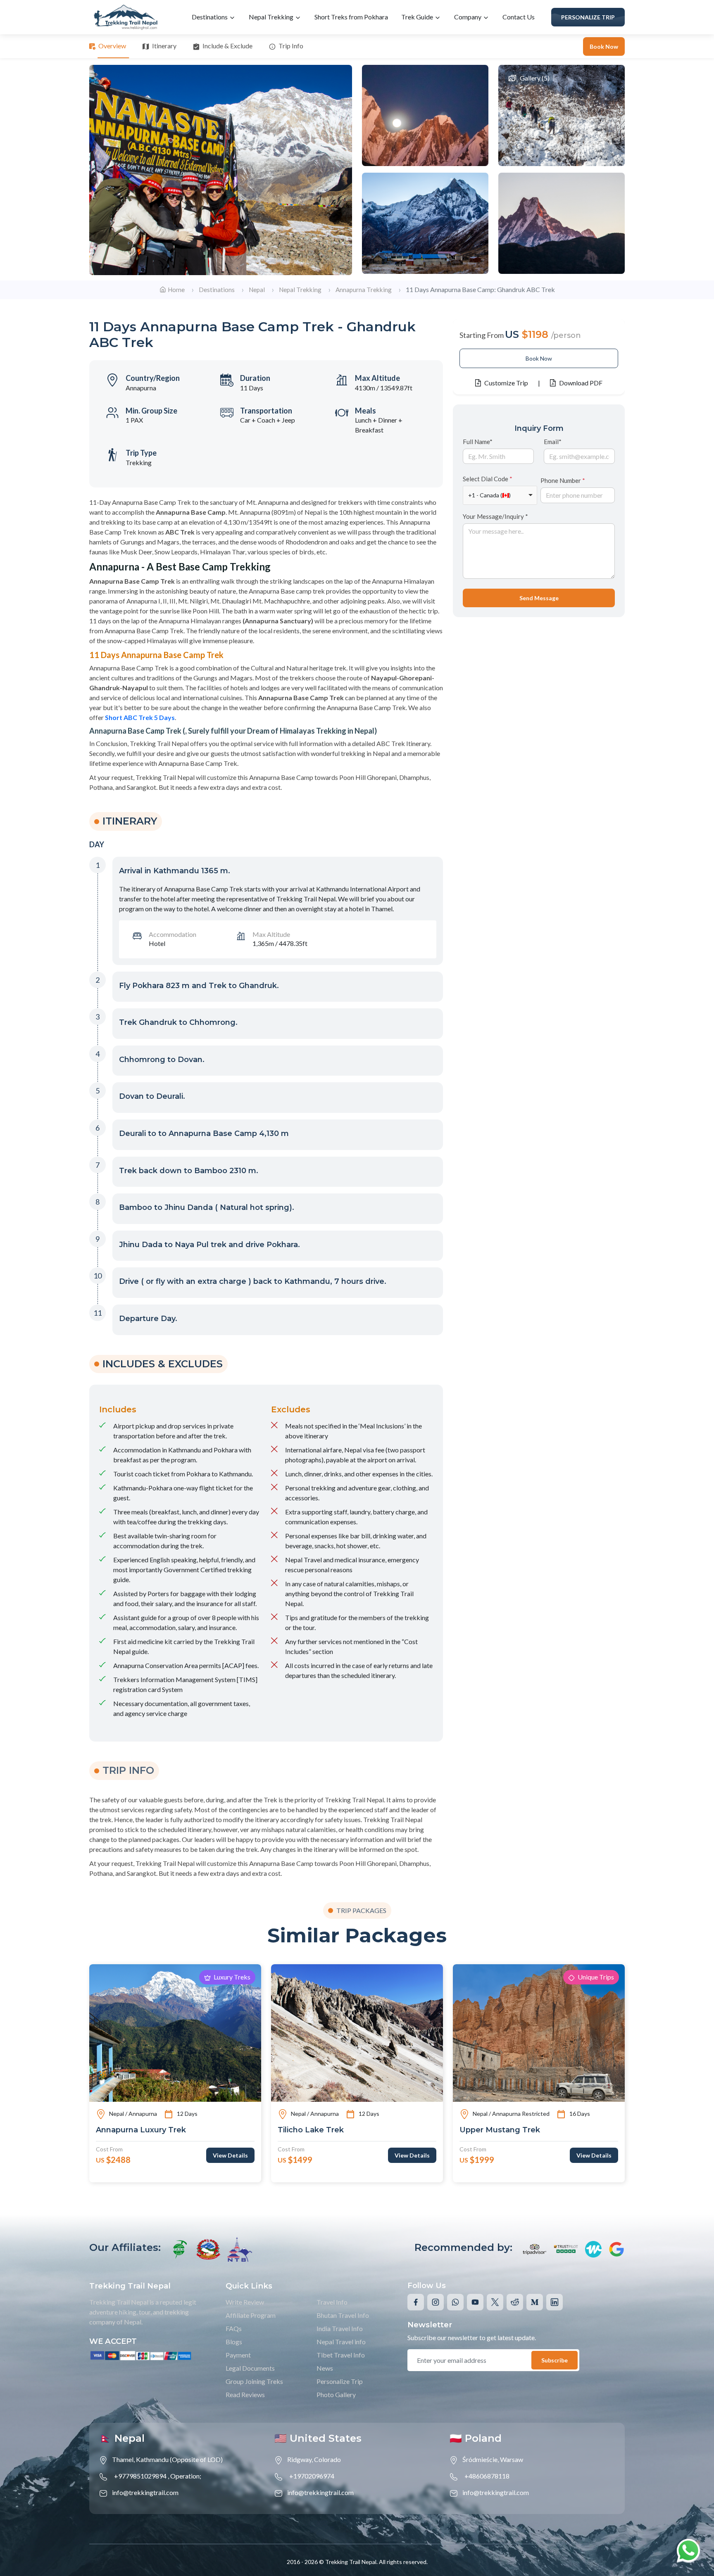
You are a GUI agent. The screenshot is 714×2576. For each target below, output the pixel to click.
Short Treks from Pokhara (351, 17)
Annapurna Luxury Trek (141, 2130)
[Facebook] (416, 2302)
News (325, 2368)
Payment (238, 2355)
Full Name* (478, 441)
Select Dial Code (488, 479)
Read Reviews (245, 2394)
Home (176, 290)
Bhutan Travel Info (343, 2315)
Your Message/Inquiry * (495, 516)
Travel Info (332, 2302)
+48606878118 (487, 2476)
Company (468, 17)
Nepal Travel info (341, 2342)
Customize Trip (506, 383)
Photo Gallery (336, 2394)
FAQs (234, 2328)
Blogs (234, 2342)
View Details (230, 2155)
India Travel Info (340, 2328)
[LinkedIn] (555, 2302)
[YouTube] (475, 2302)
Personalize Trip (588, 17)
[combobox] (500, 495)
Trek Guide (418, 17)
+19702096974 (312, 2476)
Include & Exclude (227, 46)
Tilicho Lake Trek (311, 2130)
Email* (553, 441)
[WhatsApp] (455, 2302)
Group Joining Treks (254, 2381)
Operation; (186, 2476)
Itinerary (164, 46)
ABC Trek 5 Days (149, 717)
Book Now (604, 46)
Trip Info (291, 46)
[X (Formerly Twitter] (495, 2302)
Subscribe (555, 2360)
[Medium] (535, 2302)
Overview (112, 46)
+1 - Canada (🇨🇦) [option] (489, 495)
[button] (278, 873)
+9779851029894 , (142, 2476)
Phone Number (563, 480)
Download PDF (581, 383)
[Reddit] (515, 2302)
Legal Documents (250, 2368)
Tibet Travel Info (341, 2355)
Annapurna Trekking (364, 290)
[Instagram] (436, 2302)
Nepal (257, 290)
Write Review (245, 2302)
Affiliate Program (251, 2315)
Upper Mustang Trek (500, 2130)
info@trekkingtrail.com (145, 2492)
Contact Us (519, 17)
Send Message (539, 598)
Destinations (210, 17)
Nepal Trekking (272, 17)
